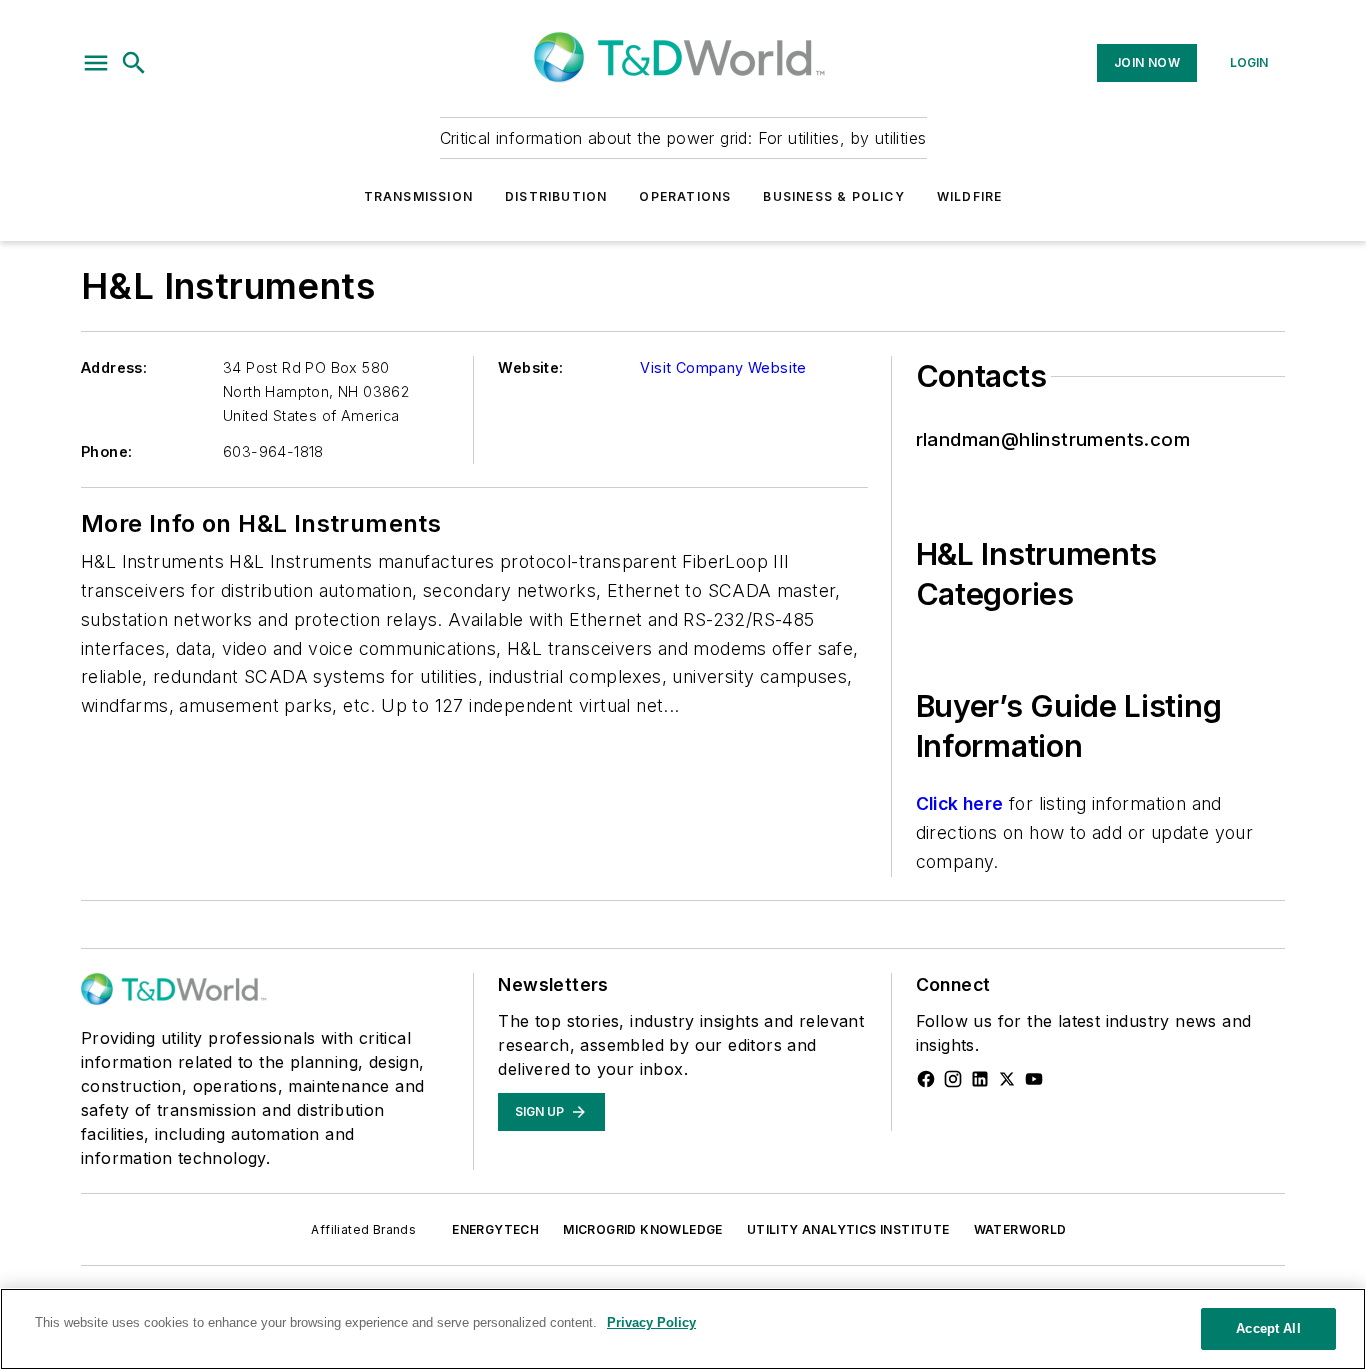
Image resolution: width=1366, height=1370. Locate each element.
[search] (134, 63)
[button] (96, 63)
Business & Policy (833, 196)
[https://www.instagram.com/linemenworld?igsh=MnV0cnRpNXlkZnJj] (953, 1079)
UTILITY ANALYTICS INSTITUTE (848, 1229)
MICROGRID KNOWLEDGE (643, 1229)
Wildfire (970, 196)
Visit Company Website (723, 367)
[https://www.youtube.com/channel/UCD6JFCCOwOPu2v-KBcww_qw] (1034, 1079)
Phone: (106, 451)
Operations (685, 196)
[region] (683, 1329)
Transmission (418, 196)
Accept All (1268, 1328)
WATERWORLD (1020, 1229)
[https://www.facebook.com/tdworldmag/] (926, 1079)
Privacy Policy (651, 1322)
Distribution (556, 196)
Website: (530, 367)
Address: (114, 367)
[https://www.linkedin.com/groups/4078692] (980, 1079)
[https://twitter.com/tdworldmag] (1007, 1079)
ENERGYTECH (495, 1229)
